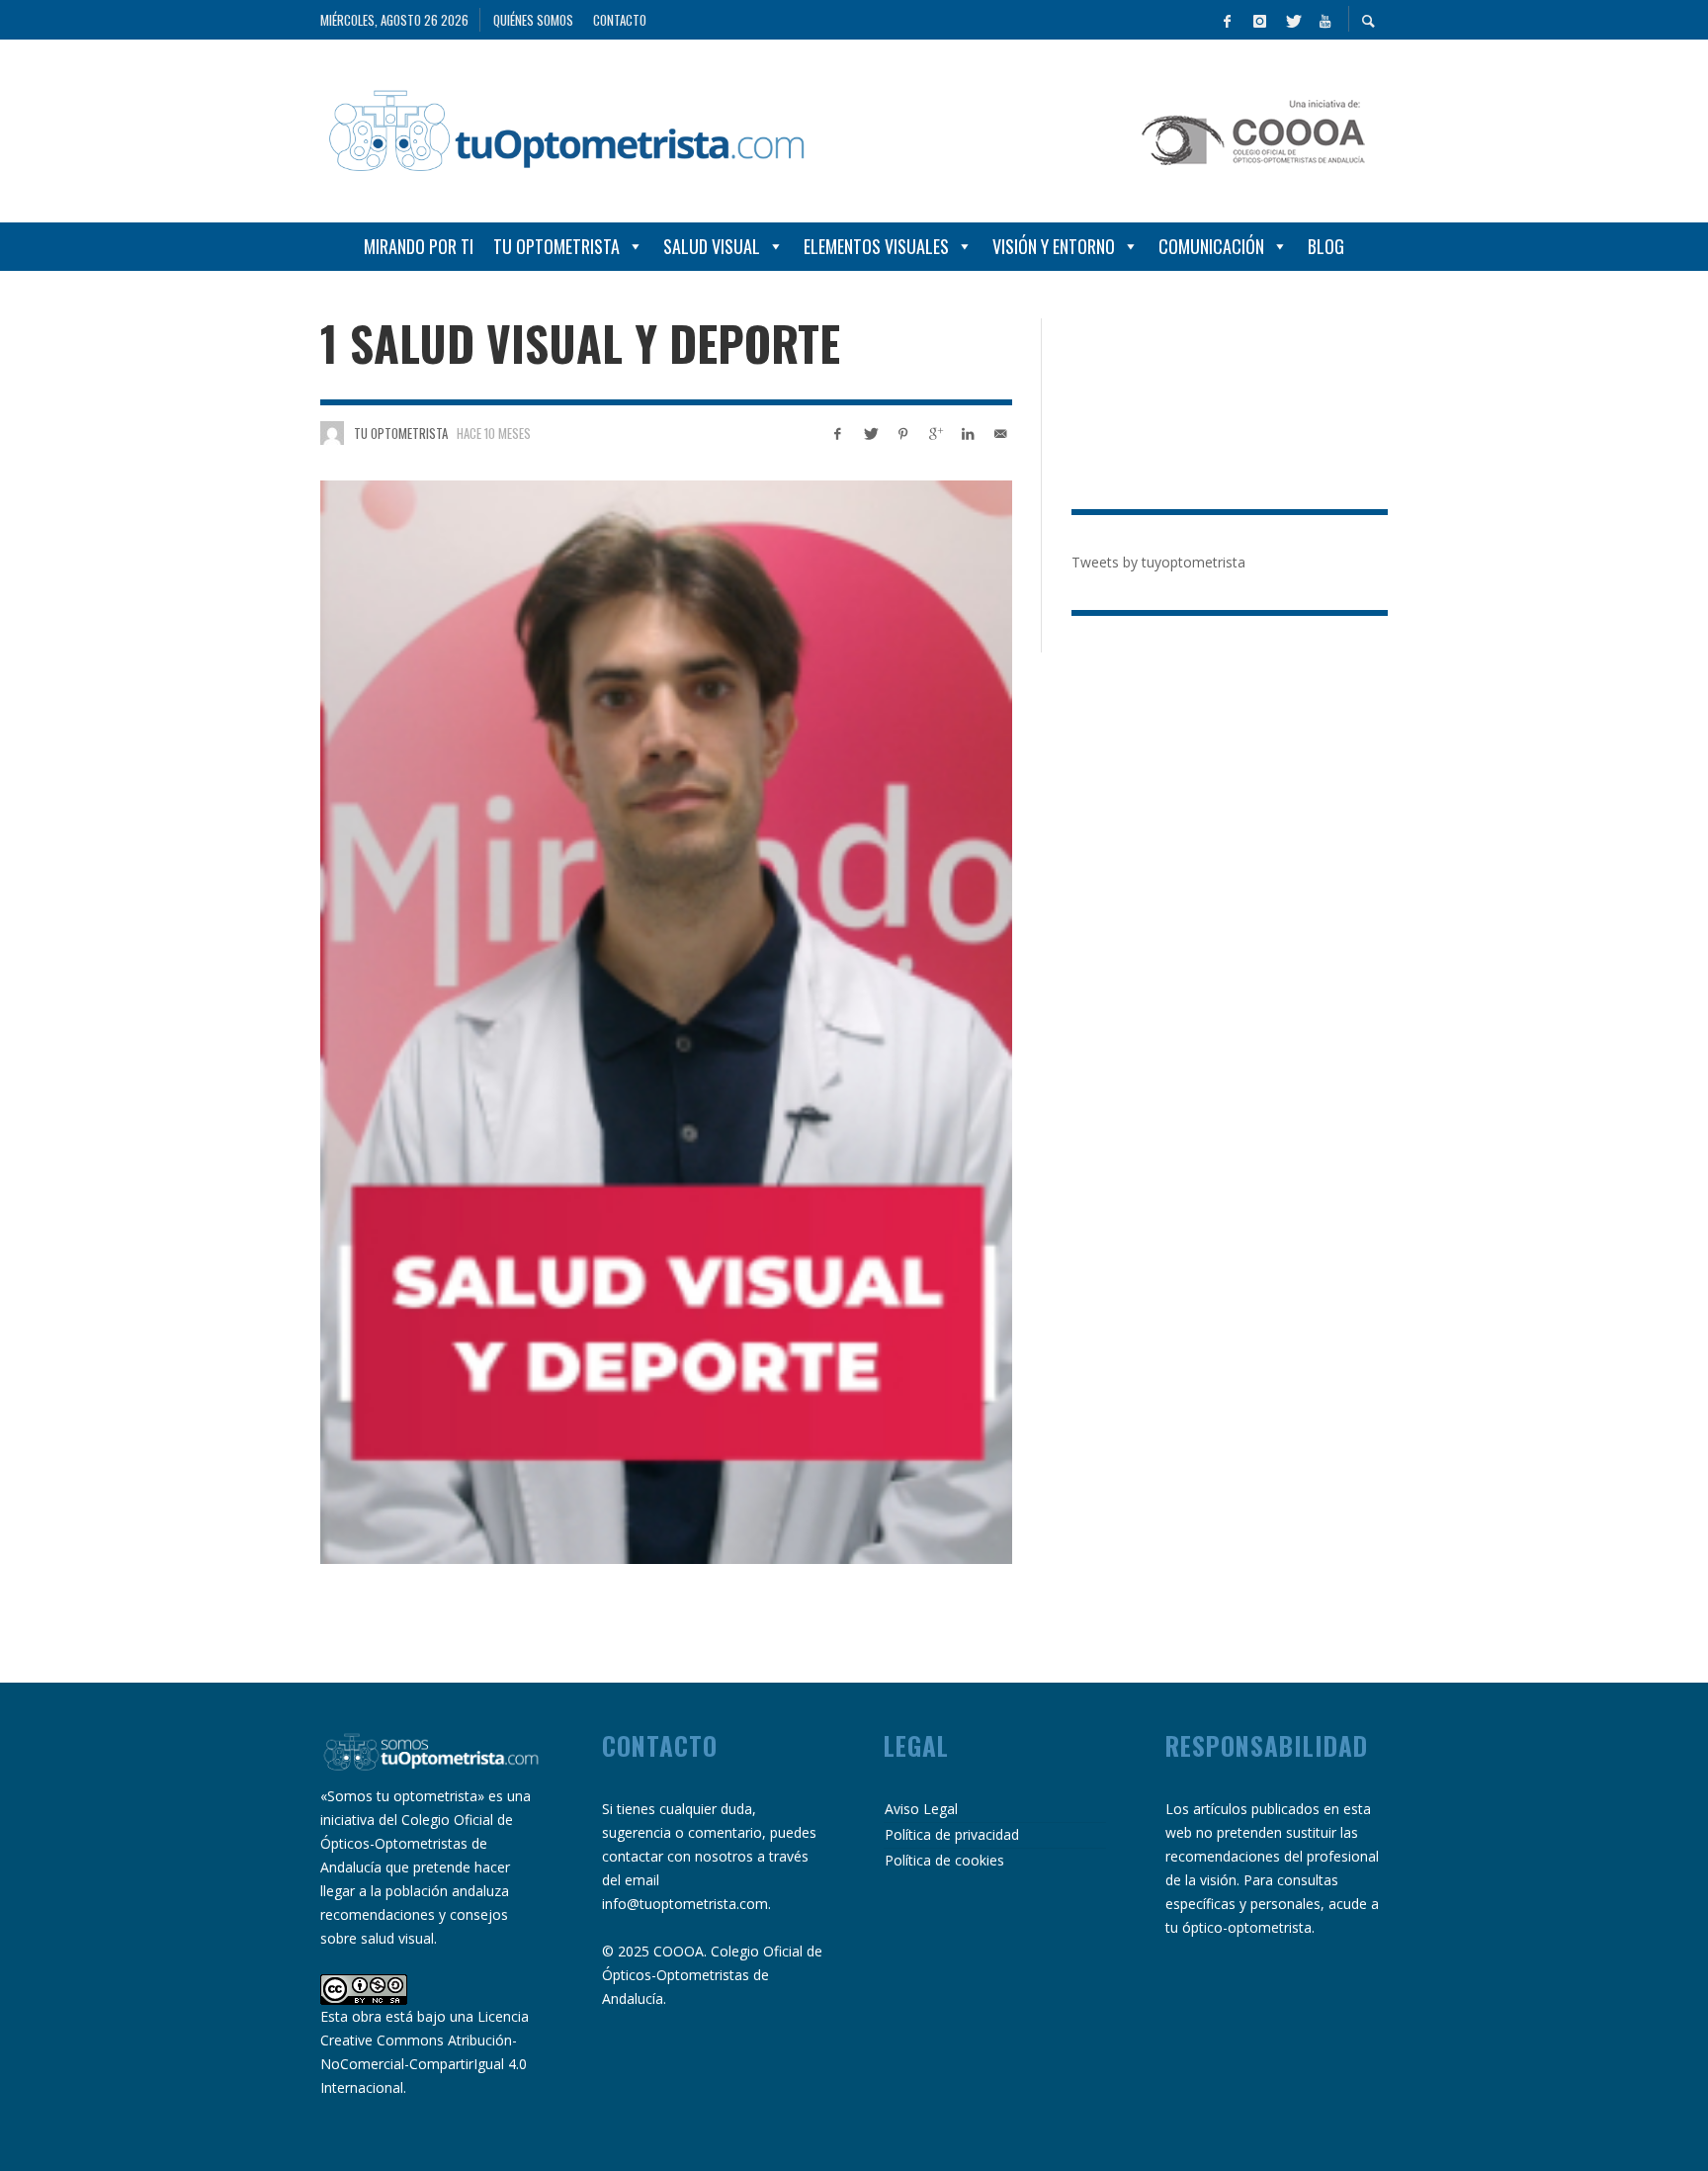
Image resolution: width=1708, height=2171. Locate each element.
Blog (1326, 246)
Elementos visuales (876, 246)
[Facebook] (1227, 20)
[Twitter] (1292, 20)
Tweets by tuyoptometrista (1158, 562)
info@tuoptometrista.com (685, 1904)
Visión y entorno (1054, 246)
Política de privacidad (952, 1834)
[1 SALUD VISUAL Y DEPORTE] (666, 1022)
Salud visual (712, 246)
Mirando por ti (419, 246)
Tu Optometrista (556, 246)
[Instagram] (1259, 20)
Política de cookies (944, 1860)
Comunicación (1211, 246)
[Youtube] (1324, 20)
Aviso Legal (921, 1809)
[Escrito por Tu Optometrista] (332, 433)
